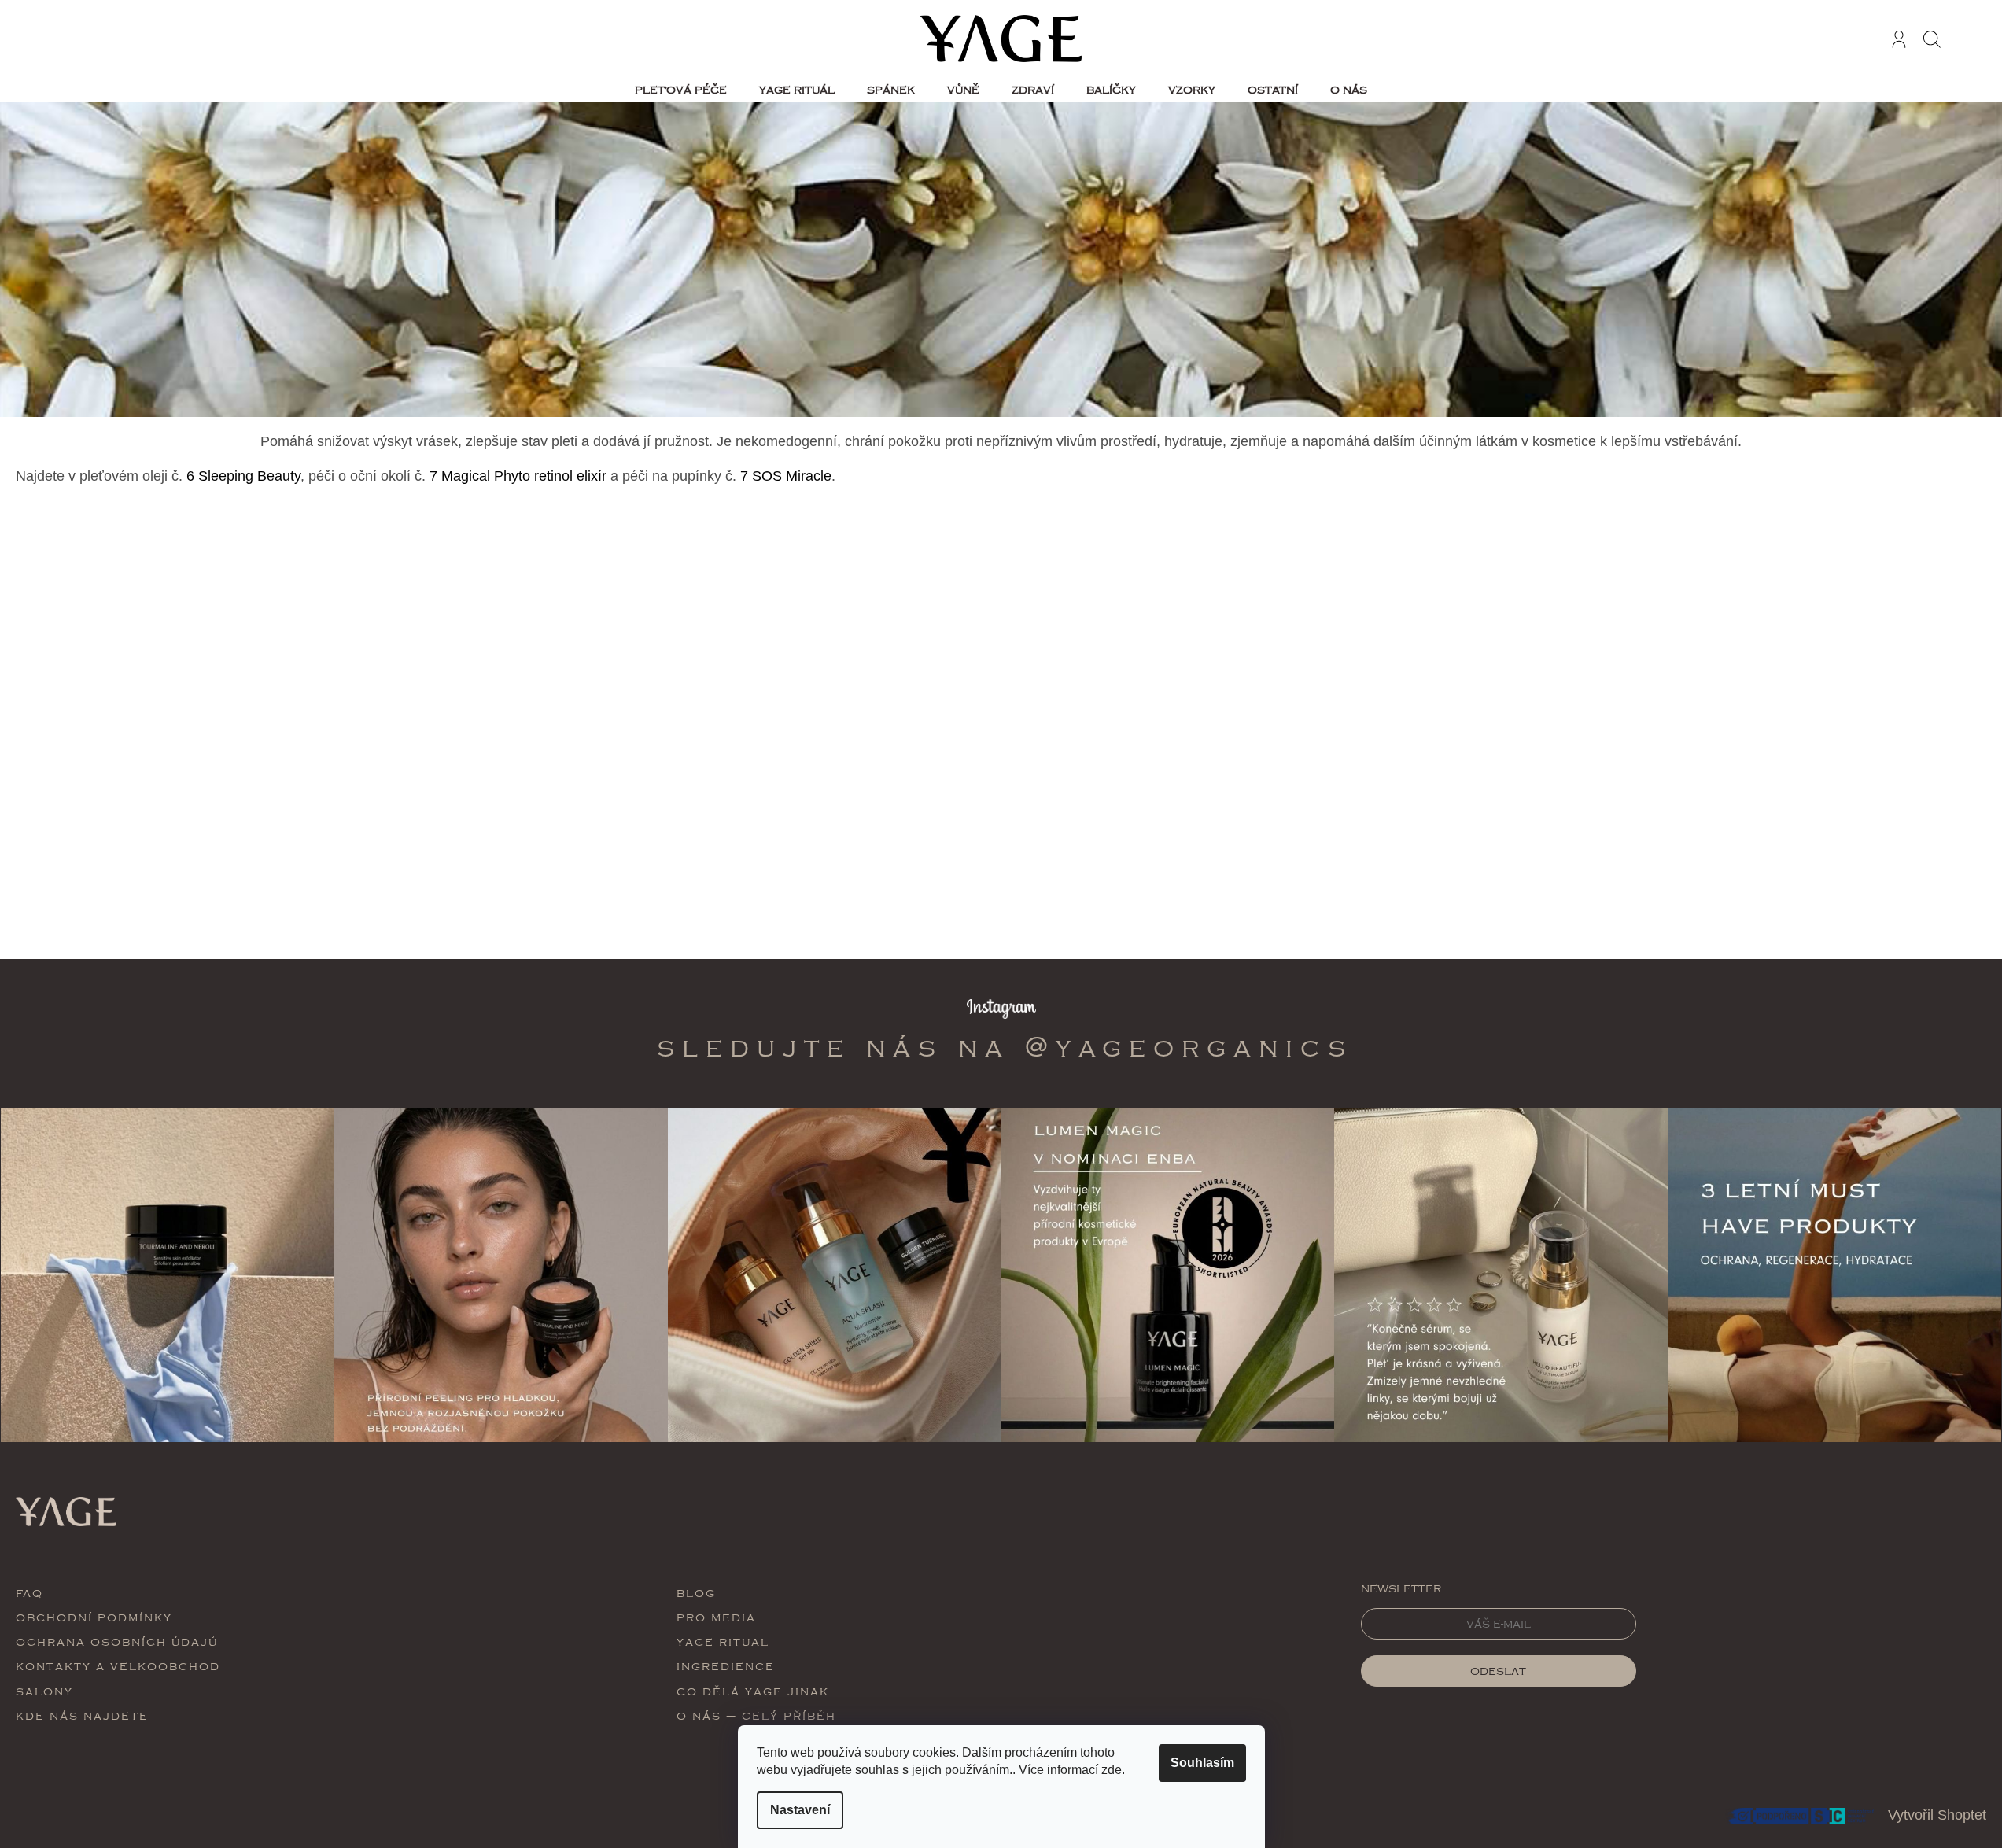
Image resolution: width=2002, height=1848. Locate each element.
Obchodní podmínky (94, 1617)
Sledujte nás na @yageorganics (1005, 1047)
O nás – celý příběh (756, 1715)
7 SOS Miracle (786, 476)
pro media (716, 1617)
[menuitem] (681, 90)
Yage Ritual (723, 1641)
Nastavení (800, 1810)
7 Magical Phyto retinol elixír (518, 476)
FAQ (29, 1593)
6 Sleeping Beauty (243, 476)
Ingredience (726, 1666)
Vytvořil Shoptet (1937, 1815)
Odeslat (1498, 1671)
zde (1112, 1770)
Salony (44, 1691)
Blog (696, 1593)
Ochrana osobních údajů (117, 1641)
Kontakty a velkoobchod (118, 1666)
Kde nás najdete (82, 1715)
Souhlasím (1202, 1763)
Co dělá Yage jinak (753, 1691)
